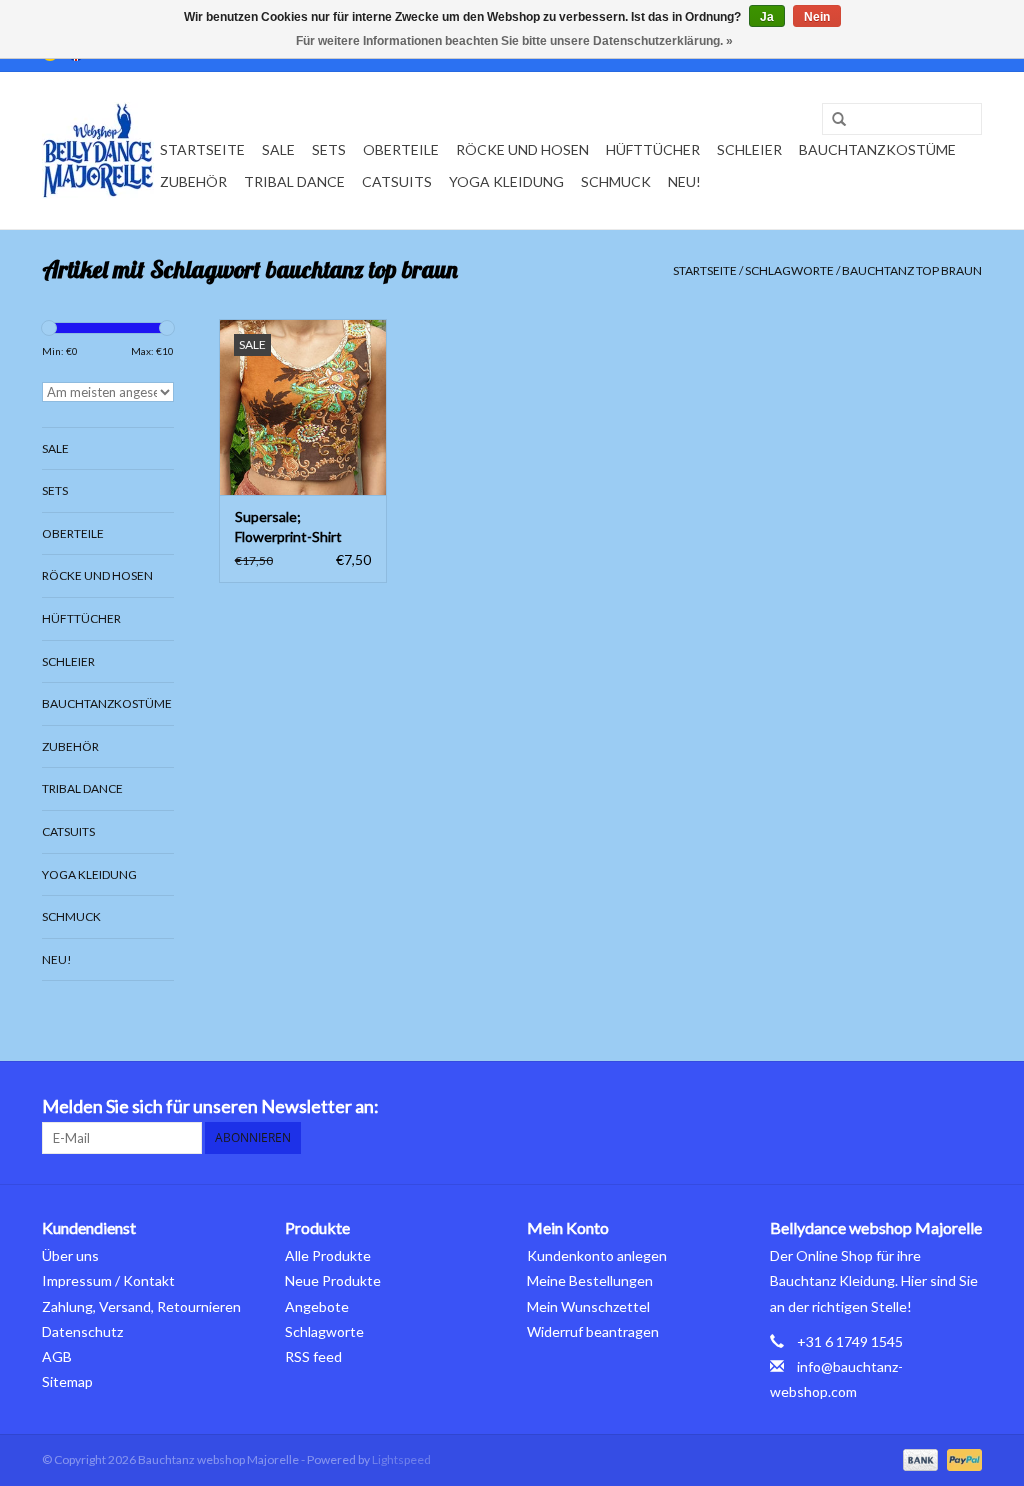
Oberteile (401, 149)
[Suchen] (832, 120)
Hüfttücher (653, 149)
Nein (817, 17)
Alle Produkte (328, 1255)
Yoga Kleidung (506, 181)
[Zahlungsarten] (918, 1458)
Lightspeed (401, 1459)
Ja (767, 17)
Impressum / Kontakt (108, 1280)
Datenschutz (82, 1331)
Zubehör (193, 181)
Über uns (70, 1255)
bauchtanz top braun (912, 270)
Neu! (684, 181)
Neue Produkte (333, 1280)
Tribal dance (294, 181)
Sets (329, 149)
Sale (278, 149)
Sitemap (67, 1381)
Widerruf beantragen (593, 1331)
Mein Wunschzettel (588, 1306)
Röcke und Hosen (522, 149)
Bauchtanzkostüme (877, 149)
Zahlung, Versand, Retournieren (141, 1306)
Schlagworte (789, 270)
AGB (57, 1356)
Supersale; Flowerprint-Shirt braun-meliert (288, 527)
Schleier (749, 149)
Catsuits (397, 181)
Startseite (202, 149)
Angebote (317, 1306)
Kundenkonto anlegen (597, 1255)
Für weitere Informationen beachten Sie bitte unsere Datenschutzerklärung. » (514, 41)
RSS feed (313, 1356)
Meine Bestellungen (590, 1280)
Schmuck (616, 181)
